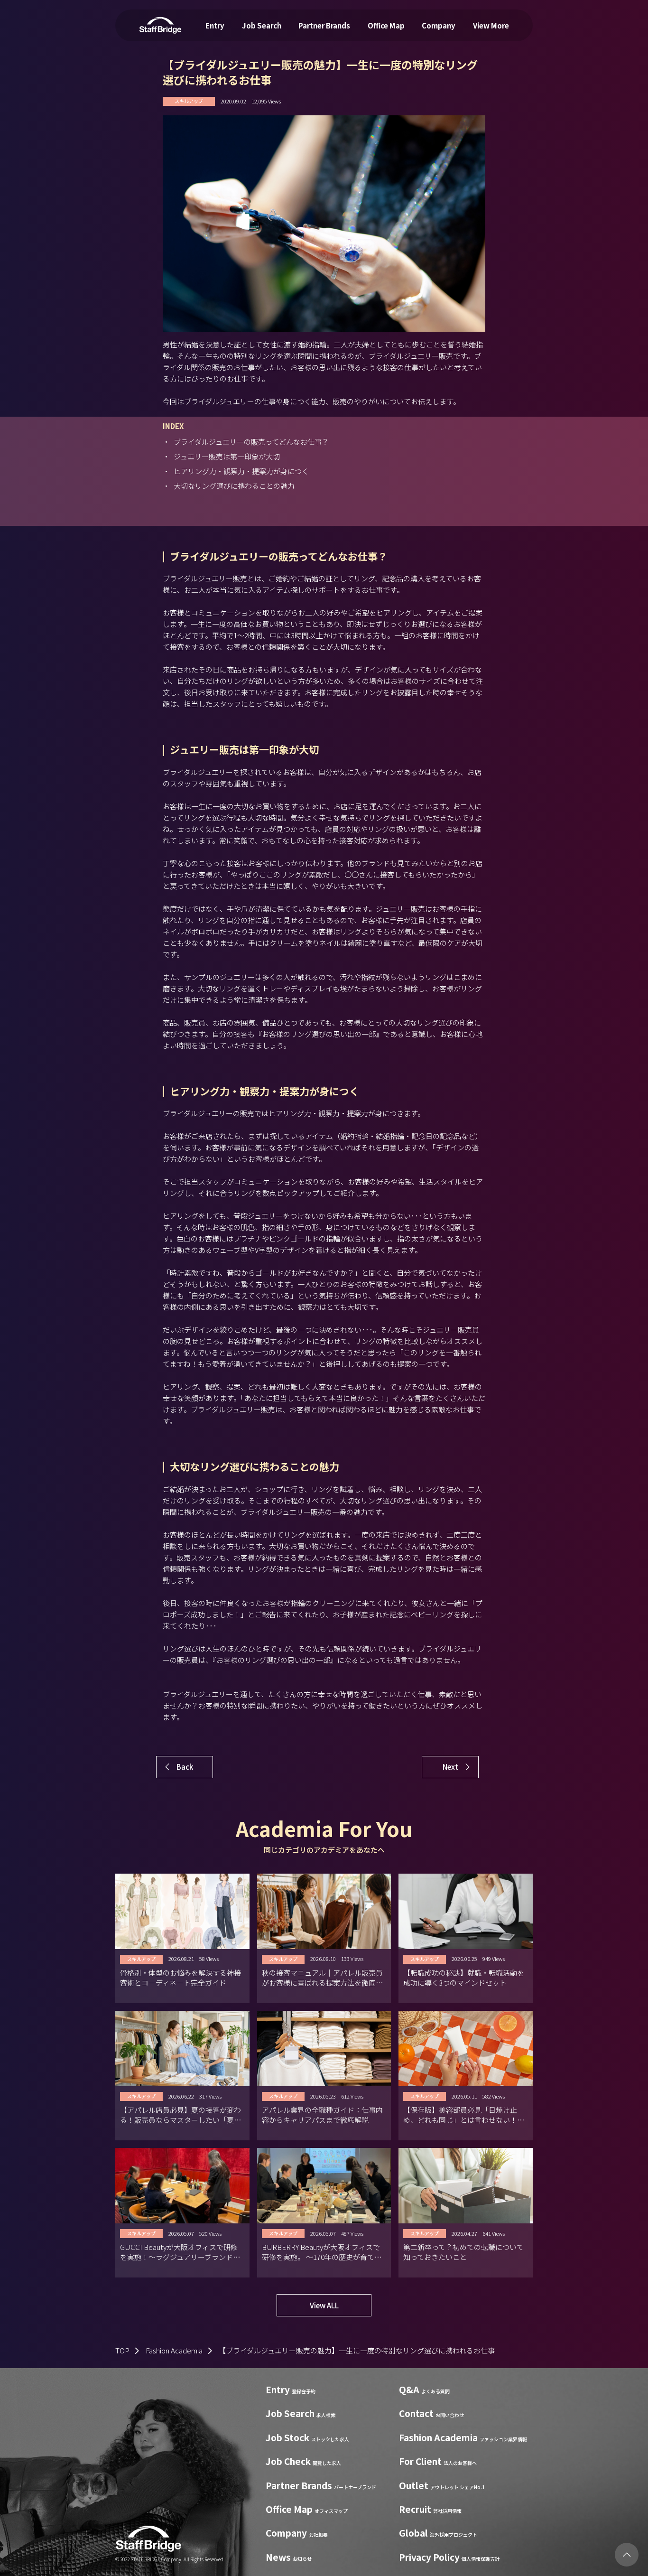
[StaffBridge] (160, 25)
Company (439, 25)
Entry (215, 25)
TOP (122, 2350)
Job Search (262, 25)
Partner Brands (324, 25)
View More (491, 25)
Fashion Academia (174, 2350)
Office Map (386, 25)
